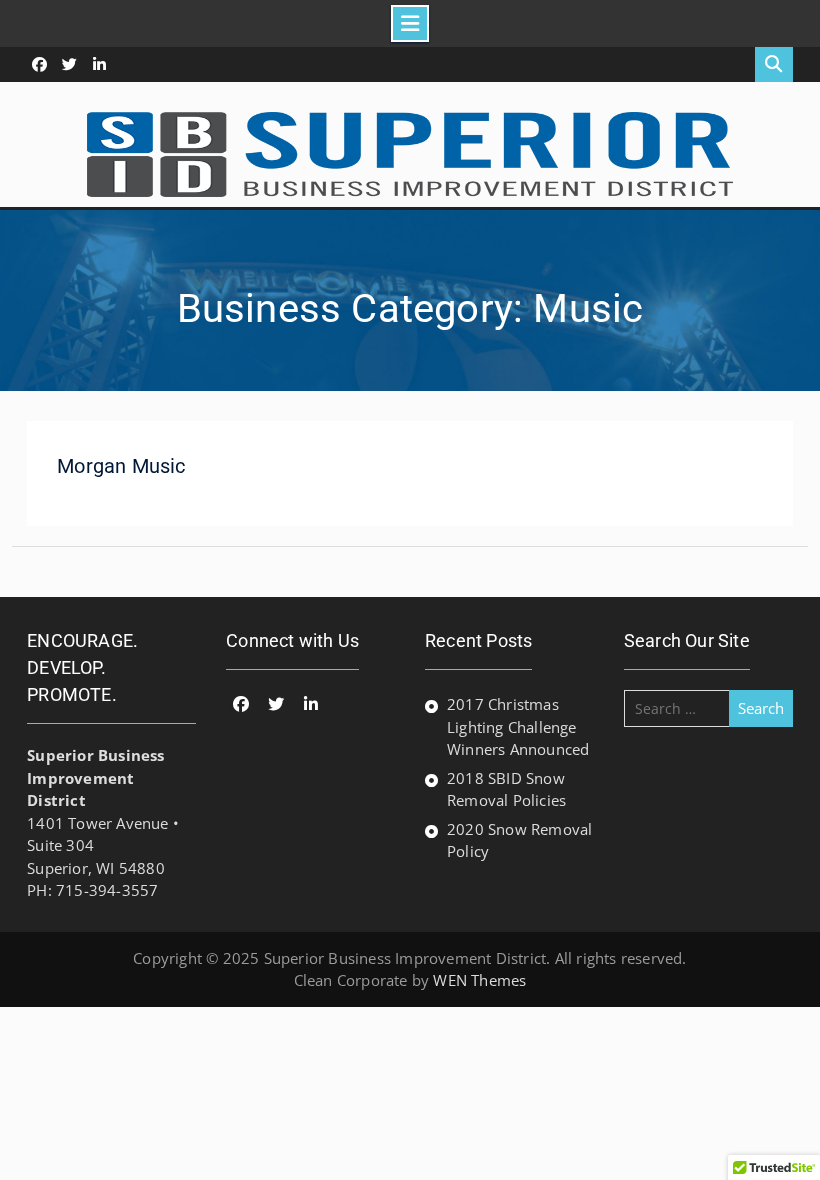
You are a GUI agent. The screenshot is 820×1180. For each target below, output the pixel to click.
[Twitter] (69, 64)
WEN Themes (479, 980)
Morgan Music (121, 466)
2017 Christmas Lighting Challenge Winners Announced (518, 726)
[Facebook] (39, 64)
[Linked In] (99, 64)
